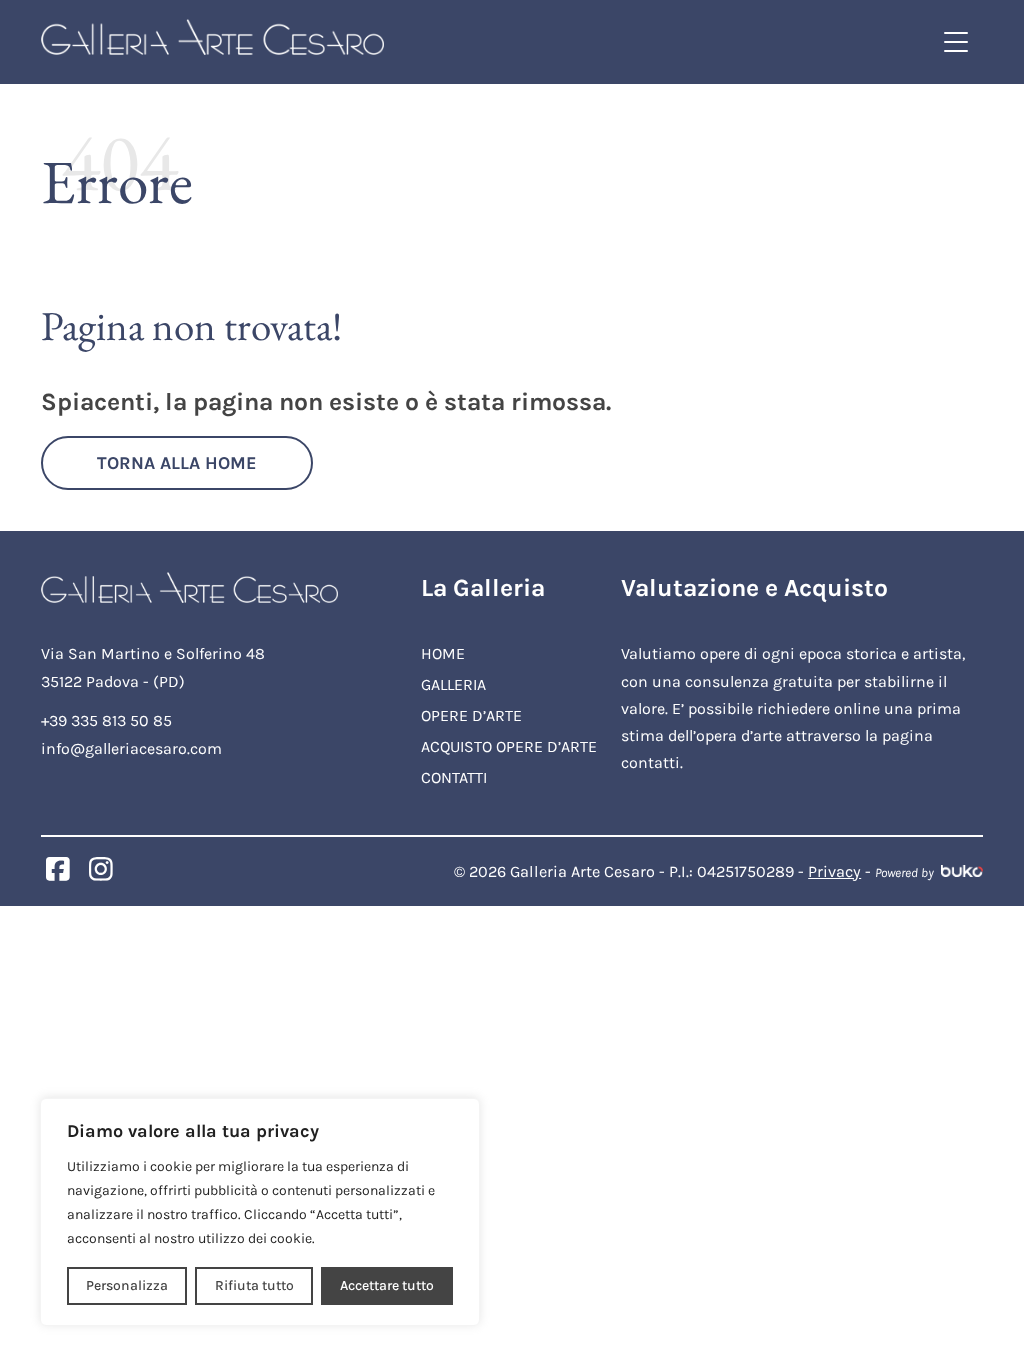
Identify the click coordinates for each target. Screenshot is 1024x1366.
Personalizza (127, 1285)
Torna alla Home (177, 463)
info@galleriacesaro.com (131, 748)
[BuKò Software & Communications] (960, 871)
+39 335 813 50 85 (106, 720)
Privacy (834, 871)
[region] (260, 1212)
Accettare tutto (387, 1285)
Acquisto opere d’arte (509, 746)
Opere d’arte (471, 715)
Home (443, 653)
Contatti (454, 777)
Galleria (453, 684)
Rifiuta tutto (254, 1285)
